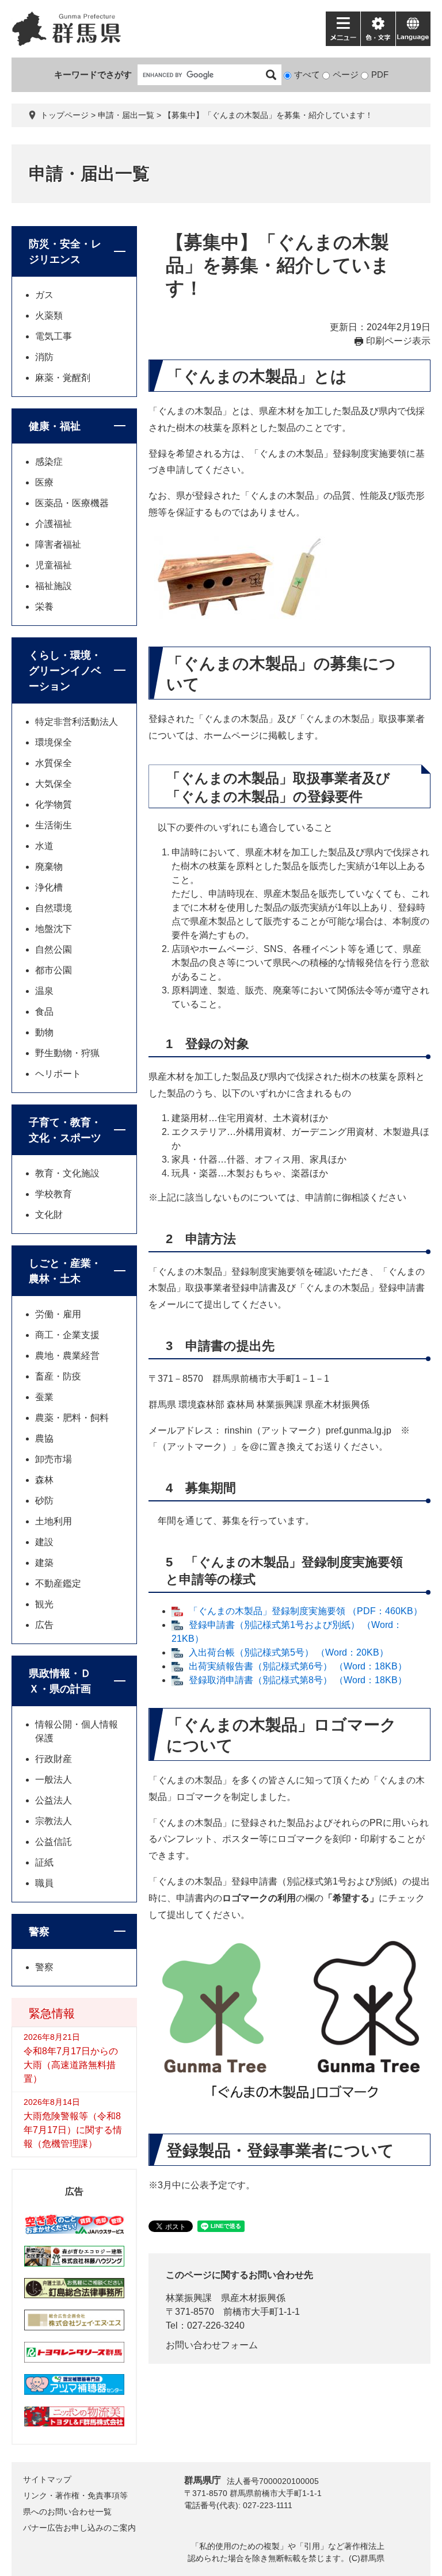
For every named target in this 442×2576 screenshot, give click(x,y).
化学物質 (54, 804)
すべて (307, 74)
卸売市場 (54, 1459)
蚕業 (44, 1397)
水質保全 (54, 763)
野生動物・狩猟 (67, 1053)
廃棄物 (49, 867)
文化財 (49, 1215)
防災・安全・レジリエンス (65, 252)
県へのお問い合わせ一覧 (67, 2512)
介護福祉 (54, 524)
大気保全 (54, 784)
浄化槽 (49, 887)
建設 (44, 1542)
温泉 (44, 991)
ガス (44, 295)
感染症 (49, 462)
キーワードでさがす (93, 74)
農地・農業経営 (67, 1356)
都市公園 (54, 970)
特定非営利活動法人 (77, 722)
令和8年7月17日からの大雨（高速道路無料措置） (71, 2065)
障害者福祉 (58, 544)
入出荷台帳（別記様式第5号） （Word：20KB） (289, 1652)
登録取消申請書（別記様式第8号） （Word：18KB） (298, 1680)
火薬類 (49, 316)
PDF (380, 74)
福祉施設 (54, 586)
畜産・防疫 (58, 1376)
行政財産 (54, 1759)
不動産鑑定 (58, 1583)
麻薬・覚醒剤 (63, 378)
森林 (44, 1480)
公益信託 (54, 1842)
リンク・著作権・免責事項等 (75, 2495)
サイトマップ (47, 2479)
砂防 (44, 1501)
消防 (44, 357)
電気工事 (54, 336)
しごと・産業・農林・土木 (65, 1271)
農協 (44, 1438)
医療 (44, 482)
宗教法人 (54, 1821)
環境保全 (54, 742)
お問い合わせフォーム (212, 2345)
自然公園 (54, 949)
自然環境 (54, 908)
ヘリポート (58, 1074)
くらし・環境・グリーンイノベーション (65, 671)
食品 (44, 1012)
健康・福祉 (55, 426)
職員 (44, 1883)
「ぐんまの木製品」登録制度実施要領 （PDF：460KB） (306, 1611)
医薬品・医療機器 (72, 503)
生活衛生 (54, 825)
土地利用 (54, 1521)
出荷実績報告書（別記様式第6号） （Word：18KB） (298, 1666)
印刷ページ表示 (398, 341)
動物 (44, 1032)
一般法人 (54, 1780)
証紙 (44, 1862)
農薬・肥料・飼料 (72, 1418)
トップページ (64, 115)
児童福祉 (54, 565)
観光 (44, 1604)
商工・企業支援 (67, 1335)
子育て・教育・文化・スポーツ (65, 1130)
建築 (44, 1563)
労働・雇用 (58, 1314)
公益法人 (54, 1800)
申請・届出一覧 (126, 115)
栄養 (44, 607)
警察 (39, 1932)
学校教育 (54, 1194)
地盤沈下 (54, 929)
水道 (44, 846)
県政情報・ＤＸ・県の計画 (60, 1681)
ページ (346, 74)
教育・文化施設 (67, 1173)
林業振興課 (189, 2298)
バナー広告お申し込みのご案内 (79, 2528)
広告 (44, 1625)
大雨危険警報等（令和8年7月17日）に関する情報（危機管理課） (73, 2130)
